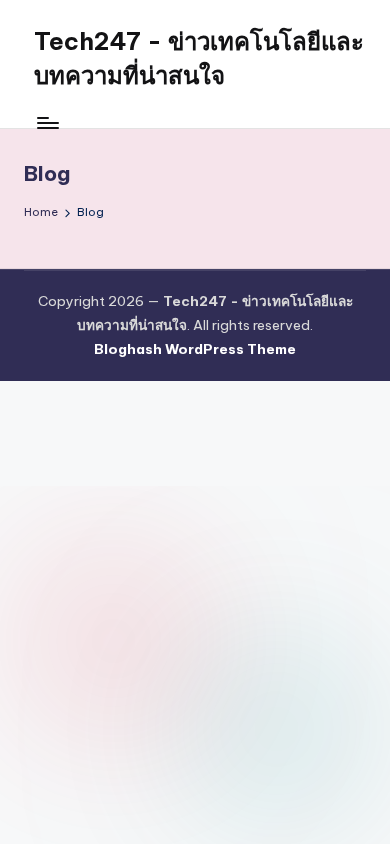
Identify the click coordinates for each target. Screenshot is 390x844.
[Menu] (47, 122)
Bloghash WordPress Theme (195, 349)
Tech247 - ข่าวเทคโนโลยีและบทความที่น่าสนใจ (199, 58)
